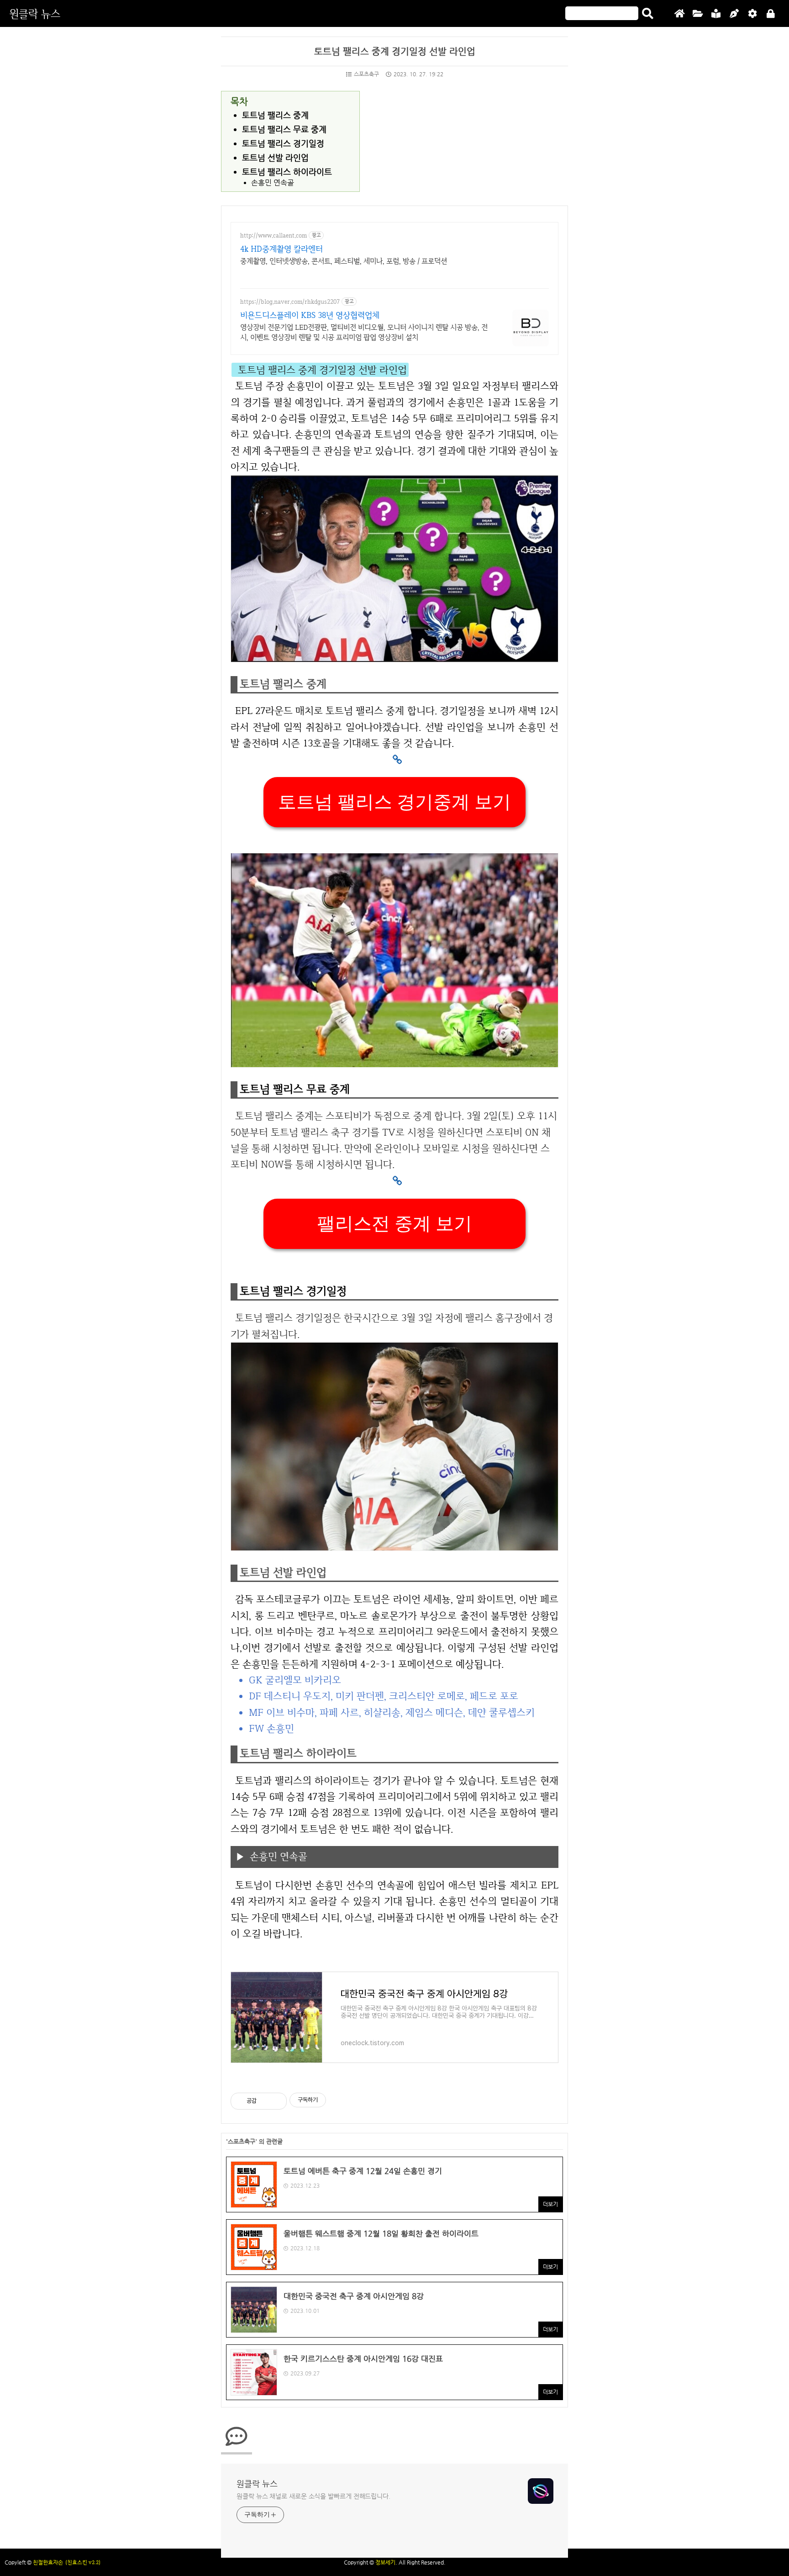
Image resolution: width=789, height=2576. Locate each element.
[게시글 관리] (276, 2101)
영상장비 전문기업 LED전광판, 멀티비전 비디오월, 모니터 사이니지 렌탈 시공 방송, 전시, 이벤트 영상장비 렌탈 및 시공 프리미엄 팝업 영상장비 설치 (364, 332)
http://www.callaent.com (274, 235)
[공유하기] (265, 2101)
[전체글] (698, 14)
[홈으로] (679, 14)
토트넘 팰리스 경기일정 (283, 143)
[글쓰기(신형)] (734, 14)
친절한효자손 (48, 2562)
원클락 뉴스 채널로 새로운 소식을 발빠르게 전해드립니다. (313, 2496)
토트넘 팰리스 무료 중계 (284, 129)
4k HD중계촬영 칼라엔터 (281, 249)
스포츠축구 (366, 74)
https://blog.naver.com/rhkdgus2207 (290, 302)
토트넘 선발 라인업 (275, 157)
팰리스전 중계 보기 (394, 1224)
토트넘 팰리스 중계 (275, 115)
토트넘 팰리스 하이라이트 (287, 172)
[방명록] (716, 14)
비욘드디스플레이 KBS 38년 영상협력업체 (310, 315)
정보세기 (385, 2562)
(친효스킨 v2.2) (83, 2562)
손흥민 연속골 (273, 183)
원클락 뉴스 (35, 13)
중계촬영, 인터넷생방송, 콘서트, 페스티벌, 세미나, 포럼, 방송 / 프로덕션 (344, 261)
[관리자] (752, 14)
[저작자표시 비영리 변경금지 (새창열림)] (338, 2100)
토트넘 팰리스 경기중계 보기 (394, 802)
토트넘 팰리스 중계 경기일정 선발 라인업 (395, 51)
